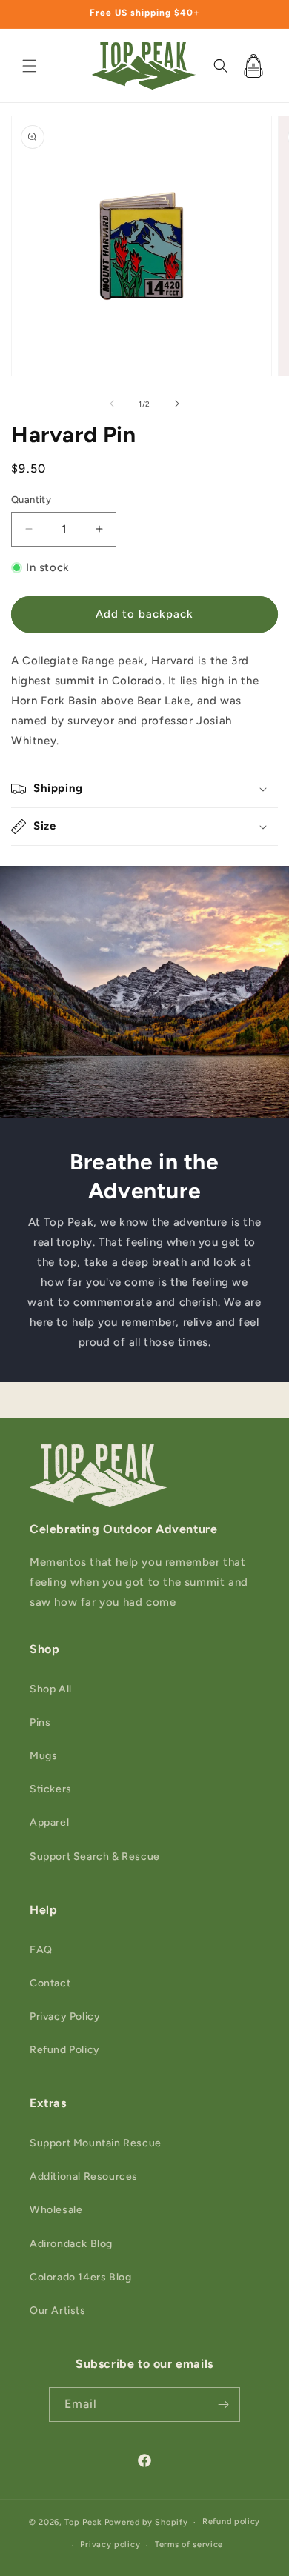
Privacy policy (110, 2545)
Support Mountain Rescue (96, 2143)
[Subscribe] (223, 2405)
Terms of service (189, 2545)
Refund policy (231, 2522)
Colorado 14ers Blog (80, 2277)
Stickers (51, 1789)
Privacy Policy (65, 2016)
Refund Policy (65, 2050)
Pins (40, 1722)
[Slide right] (177, 404)
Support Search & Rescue (95, 1856)
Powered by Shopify (146, 2522)
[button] (30, 66)
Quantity (31, 500)
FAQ (41, 1950)
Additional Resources (84, 2176)
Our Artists (58, 2310)
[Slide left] (112, 404)
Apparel (49, 1822)
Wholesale (56, 2210)
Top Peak (83, 2522)
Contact (50, 1983)
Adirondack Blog (71, 2244)
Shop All (51, 1689)
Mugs (43, 1756)
